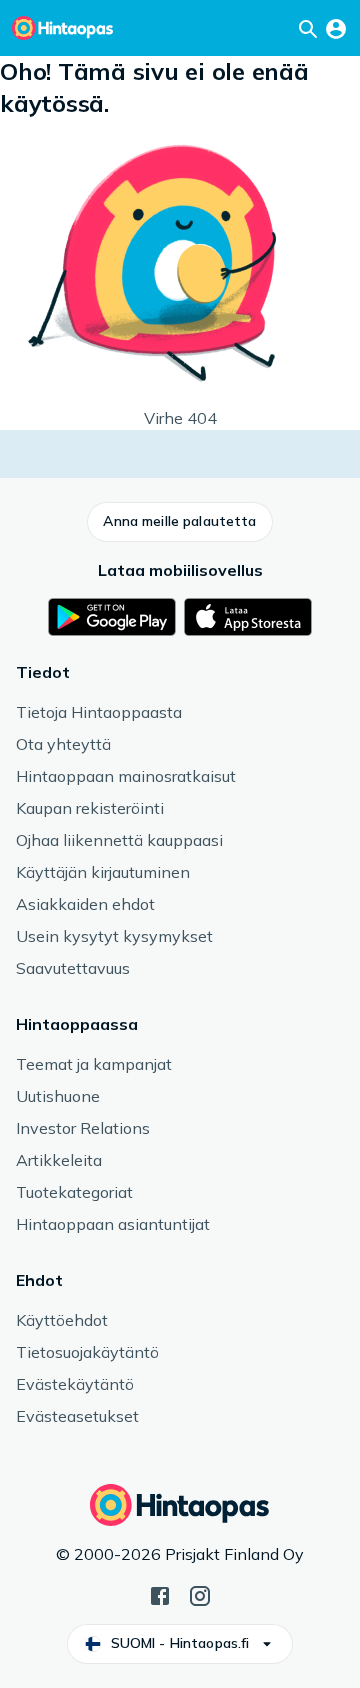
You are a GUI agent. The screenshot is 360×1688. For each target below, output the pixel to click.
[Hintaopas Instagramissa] (200, 1594)
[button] (179, 522)
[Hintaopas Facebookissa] (160, 1594)
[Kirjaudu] (336, 28)
